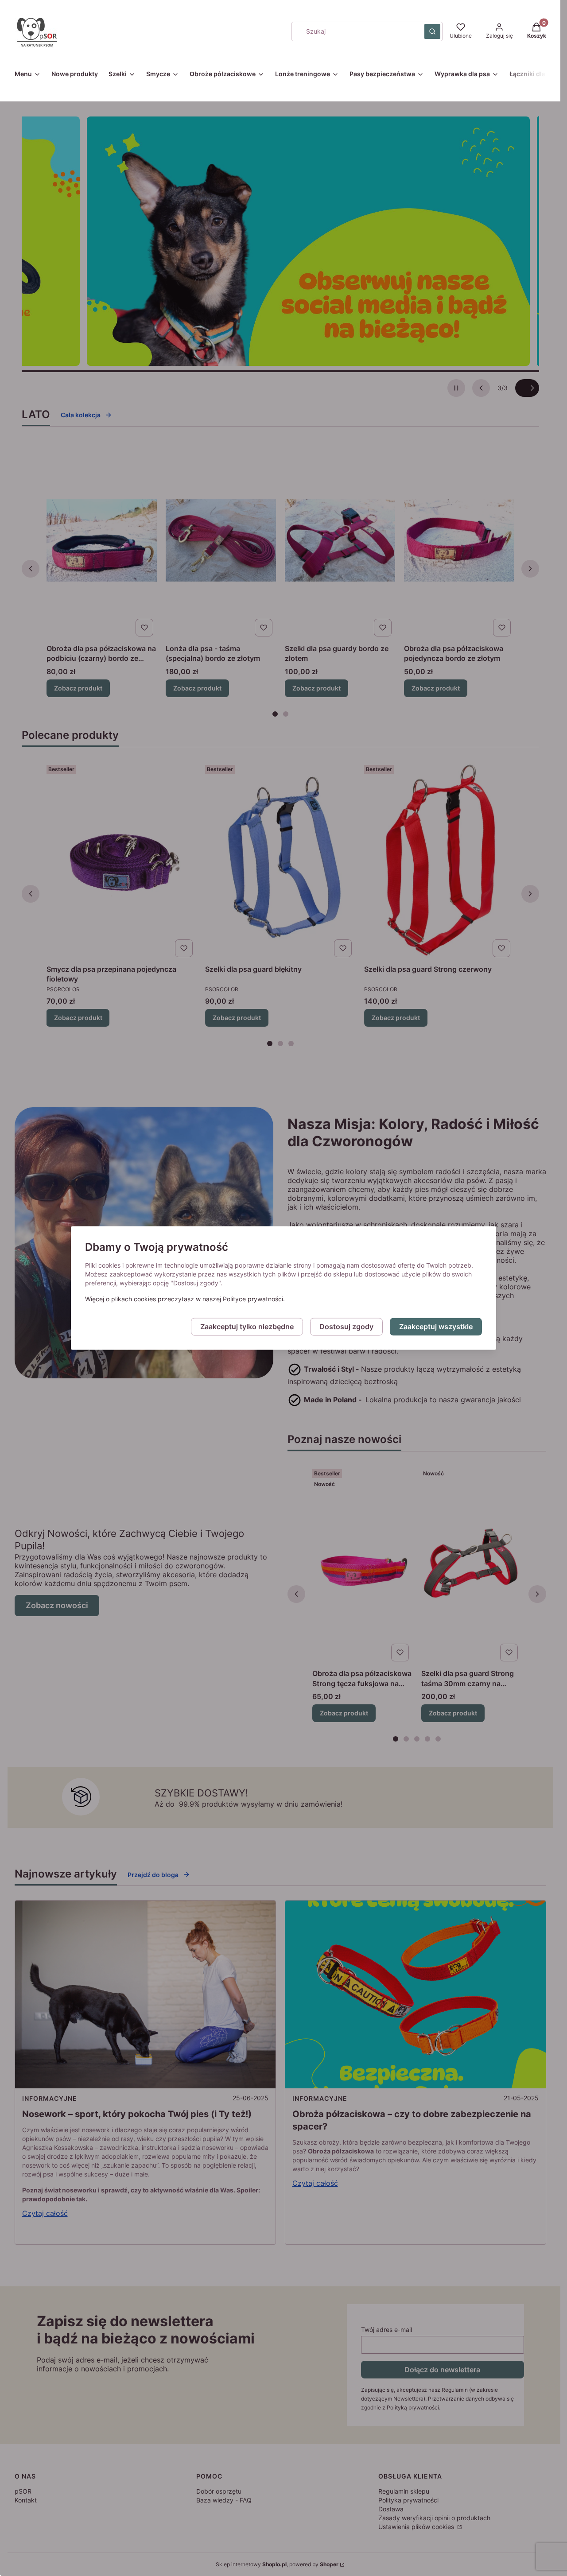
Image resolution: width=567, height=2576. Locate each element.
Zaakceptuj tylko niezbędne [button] (247, 1327)
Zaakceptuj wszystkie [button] (436, 1327)
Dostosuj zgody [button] (346, 1327)
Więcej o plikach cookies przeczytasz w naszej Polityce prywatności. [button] (185, 1299)
